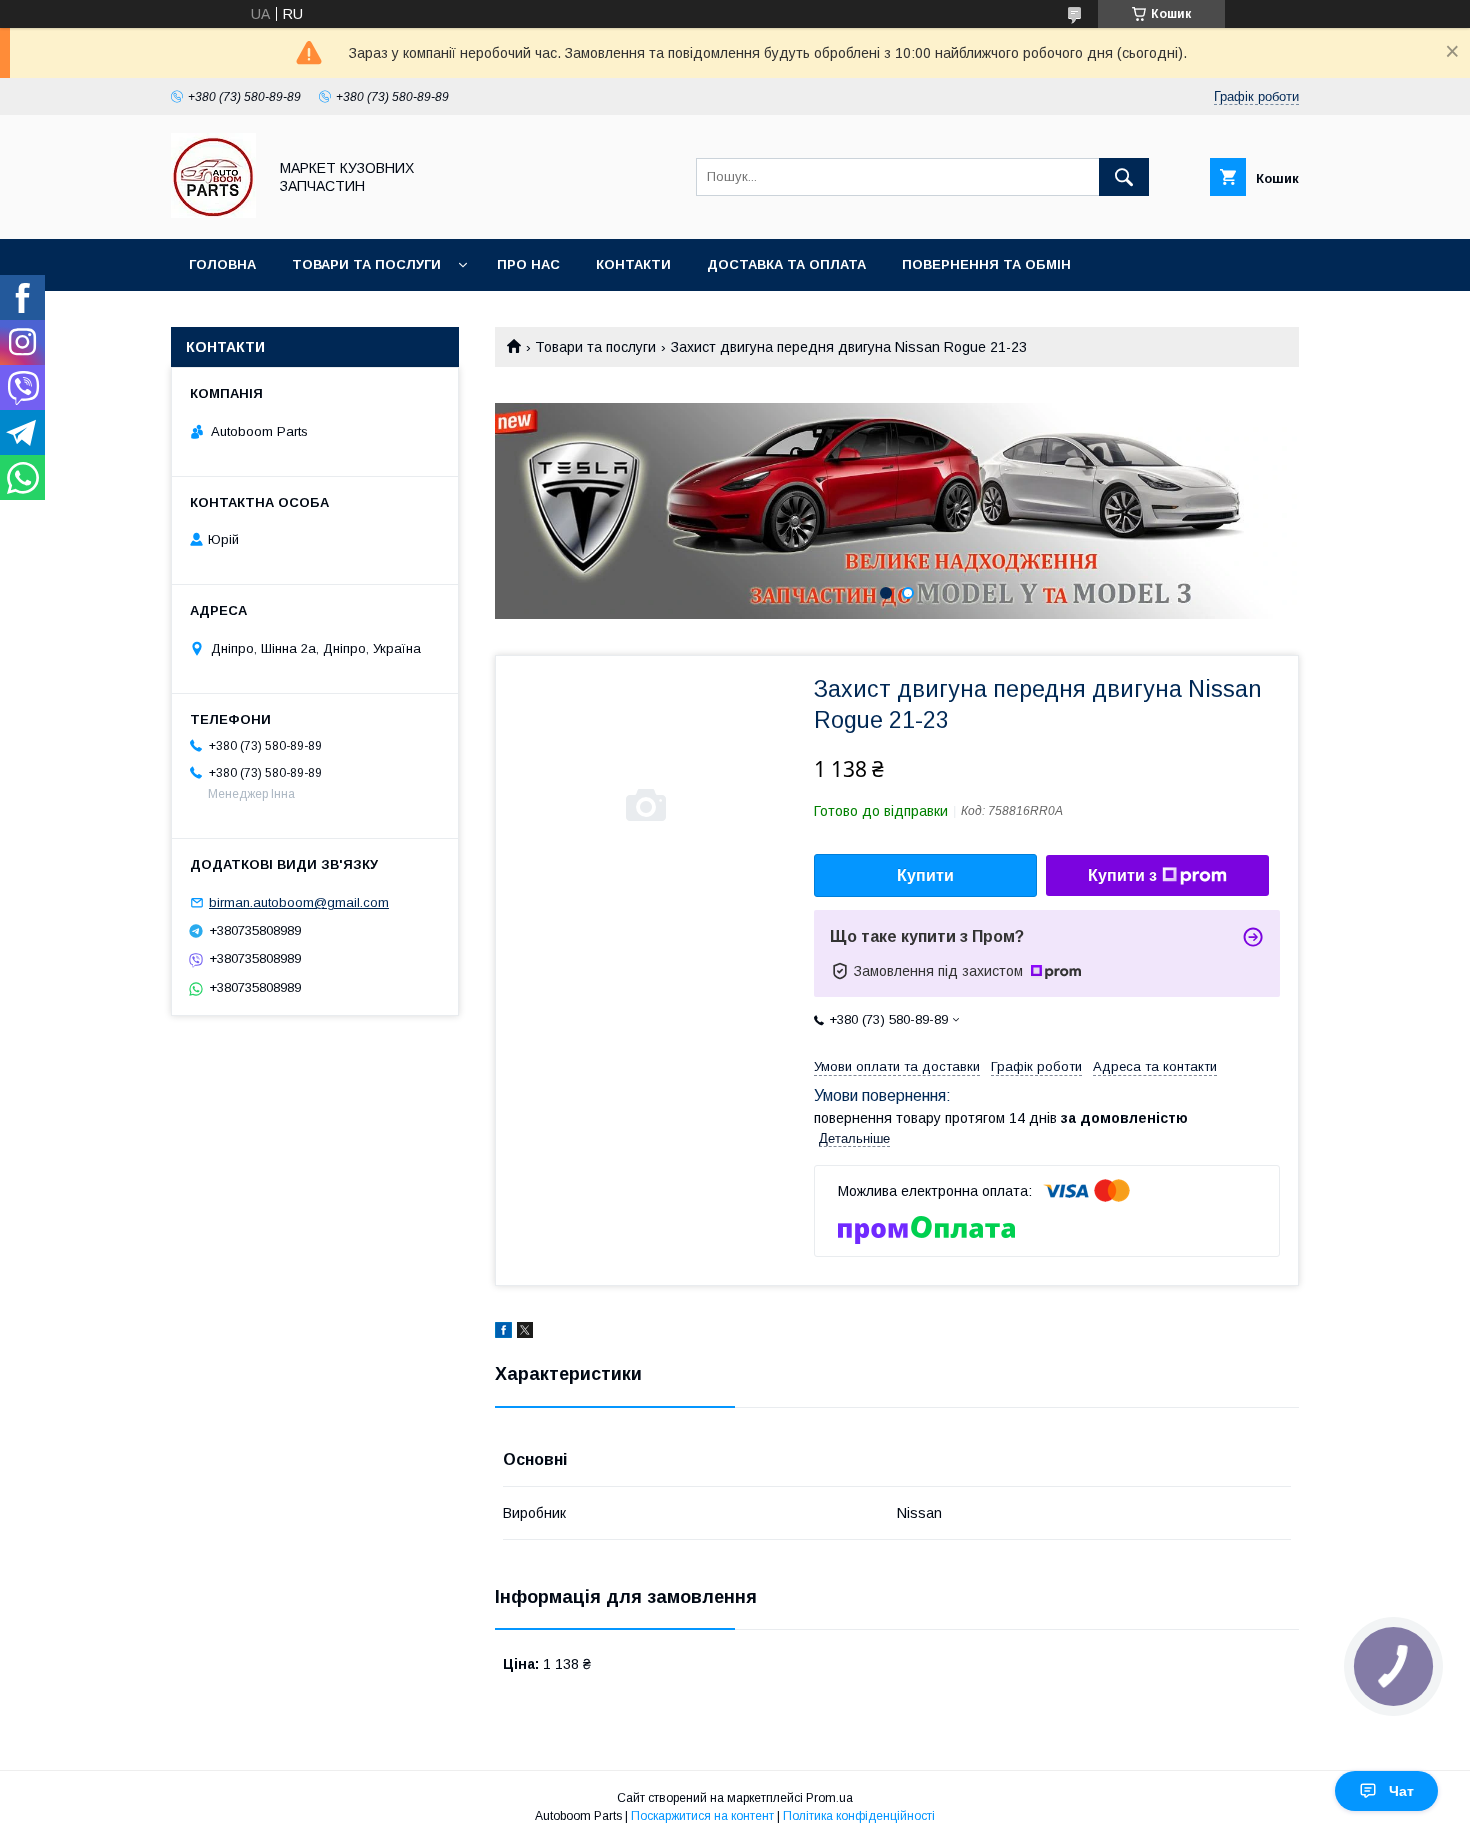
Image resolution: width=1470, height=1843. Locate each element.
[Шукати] (1124, 177)
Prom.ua (829, 1798)
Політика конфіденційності (859, 1816)
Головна (222, 264)
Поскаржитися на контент (702, 1816)
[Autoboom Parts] (213, 213)
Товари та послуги (366, 264)
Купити (925, 875)
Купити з (1122, 875)
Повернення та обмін (986, 264)
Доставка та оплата (786, 264)
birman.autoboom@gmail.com (299, 902)
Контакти (633, 264)
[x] (525, 1333)
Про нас (528, 264)
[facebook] (503, 1333)
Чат (1401, 1791)
